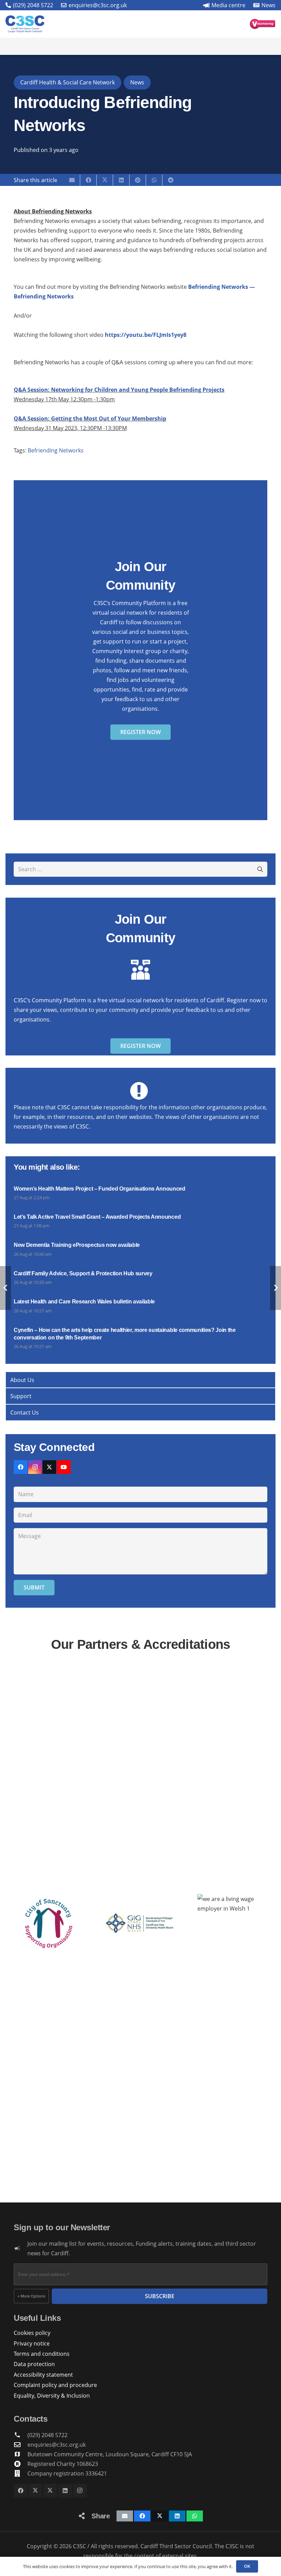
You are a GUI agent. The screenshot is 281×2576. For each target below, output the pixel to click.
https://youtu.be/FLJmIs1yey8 (146, 335)
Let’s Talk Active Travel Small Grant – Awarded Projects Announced (97, 1217)
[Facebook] (21, 1467)
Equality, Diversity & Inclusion (52, 2396)
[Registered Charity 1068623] (21, 2464)
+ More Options (31, 2296)
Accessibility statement (43, 2375)
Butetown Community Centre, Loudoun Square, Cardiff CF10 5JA (110, 2454)
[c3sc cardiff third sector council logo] (25, 24)
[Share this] (88, 180)
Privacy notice (32, 2343)
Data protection (34, 2364)
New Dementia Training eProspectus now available (77, 1245)
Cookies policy (32, 2333)
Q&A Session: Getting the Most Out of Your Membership (90, 418)
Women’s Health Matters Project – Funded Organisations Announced (100, 1189)
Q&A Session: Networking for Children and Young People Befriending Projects (119, 390)
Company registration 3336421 (67, 2473)
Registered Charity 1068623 (63, 2464)
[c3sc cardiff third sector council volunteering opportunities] (263, 24)
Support (21, 1396)
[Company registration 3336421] (21, 2473)
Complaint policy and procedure (55, 2385)
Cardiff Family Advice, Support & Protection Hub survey (83, 1273)
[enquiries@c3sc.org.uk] (21, 2444)
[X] (49, 1467)
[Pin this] (138, 180)
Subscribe (160, 2296)
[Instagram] (35, 1467)
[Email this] (72, 180)
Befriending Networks (56, 450)
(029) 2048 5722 (47, 2435)
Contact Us (25, 1413)
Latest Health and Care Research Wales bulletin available (84, 1302)
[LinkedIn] (65, 2491)
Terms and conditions (42, 2354)
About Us (22, 1380)
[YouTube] (64, 1467)
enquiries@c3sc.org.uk (57, 2445)
